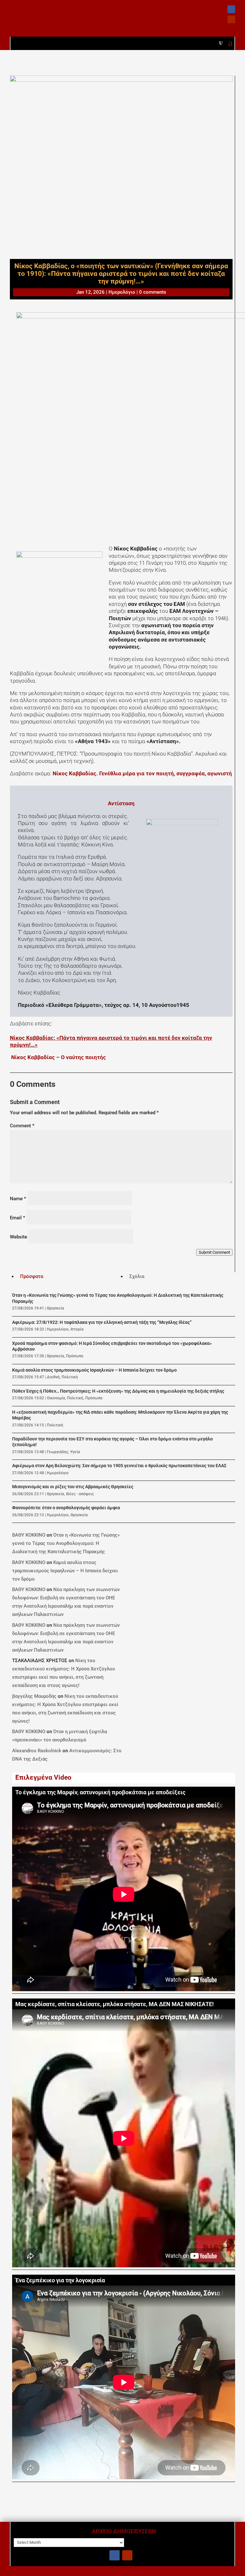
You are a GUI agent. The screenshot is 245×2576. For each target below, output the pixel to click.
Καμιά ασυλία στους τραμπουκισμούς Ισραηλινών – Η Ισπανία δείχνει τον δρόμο (94, 1370)
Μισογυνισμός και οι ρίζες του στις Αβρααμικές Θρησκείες (73, 1487)
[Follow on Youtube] (231, 19)
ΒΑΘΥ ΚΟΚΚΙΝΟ (29, 1535)
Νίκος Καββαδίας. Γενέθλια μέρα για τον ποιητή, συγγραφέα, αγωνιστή (142, 773)
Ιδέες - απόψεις (80, 1494)
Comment (22, 1126)
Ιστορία (77, 1329)
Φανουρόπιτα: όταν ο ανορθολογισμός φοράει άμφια (66, 1508)
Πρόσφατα (32, 1276)
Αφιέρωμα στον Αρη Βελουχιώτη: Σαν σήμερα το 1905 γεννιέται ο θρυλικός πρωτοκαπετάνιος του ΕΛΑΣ (119, 1466)
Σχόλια (137, 1276)
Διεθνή (53, 1377)
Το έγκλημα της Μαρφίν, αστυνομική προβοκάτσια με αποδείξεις (100, 1792)
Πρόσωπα (75, 1356)
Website (19, 1237)
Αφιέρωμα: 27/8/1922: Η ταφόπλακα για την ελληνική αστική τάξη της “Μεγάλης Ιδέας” (102, 1322)
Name (18, 1199)
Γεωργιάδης (58, 1452)
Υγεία (75, 1452)
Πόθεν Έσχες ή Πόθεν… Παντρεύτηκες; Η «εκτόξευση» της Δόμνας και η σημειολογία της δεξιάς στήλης (118, 1391)
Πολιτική (70, 1377)
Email (18, 1218)
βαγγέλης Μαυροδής (34, 1696)
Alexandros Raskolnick (37, 1751)
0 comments (153, 292)
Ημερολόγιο (122, 292)
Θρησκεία (56, 1308)
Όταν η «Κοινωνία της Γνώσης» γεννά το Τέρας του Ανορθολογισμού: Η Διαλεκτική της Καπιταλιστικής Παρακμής (66, 1543)
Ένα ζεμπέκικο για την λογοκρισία (60, 2280)
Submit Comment (214, 1252)
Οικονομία (56, 1398)
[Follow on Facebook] (231, 9)
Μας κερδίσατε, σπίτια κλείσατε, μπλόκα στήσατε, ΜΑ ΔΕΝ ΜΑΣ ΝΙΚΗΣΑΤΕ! (115, 2004)
